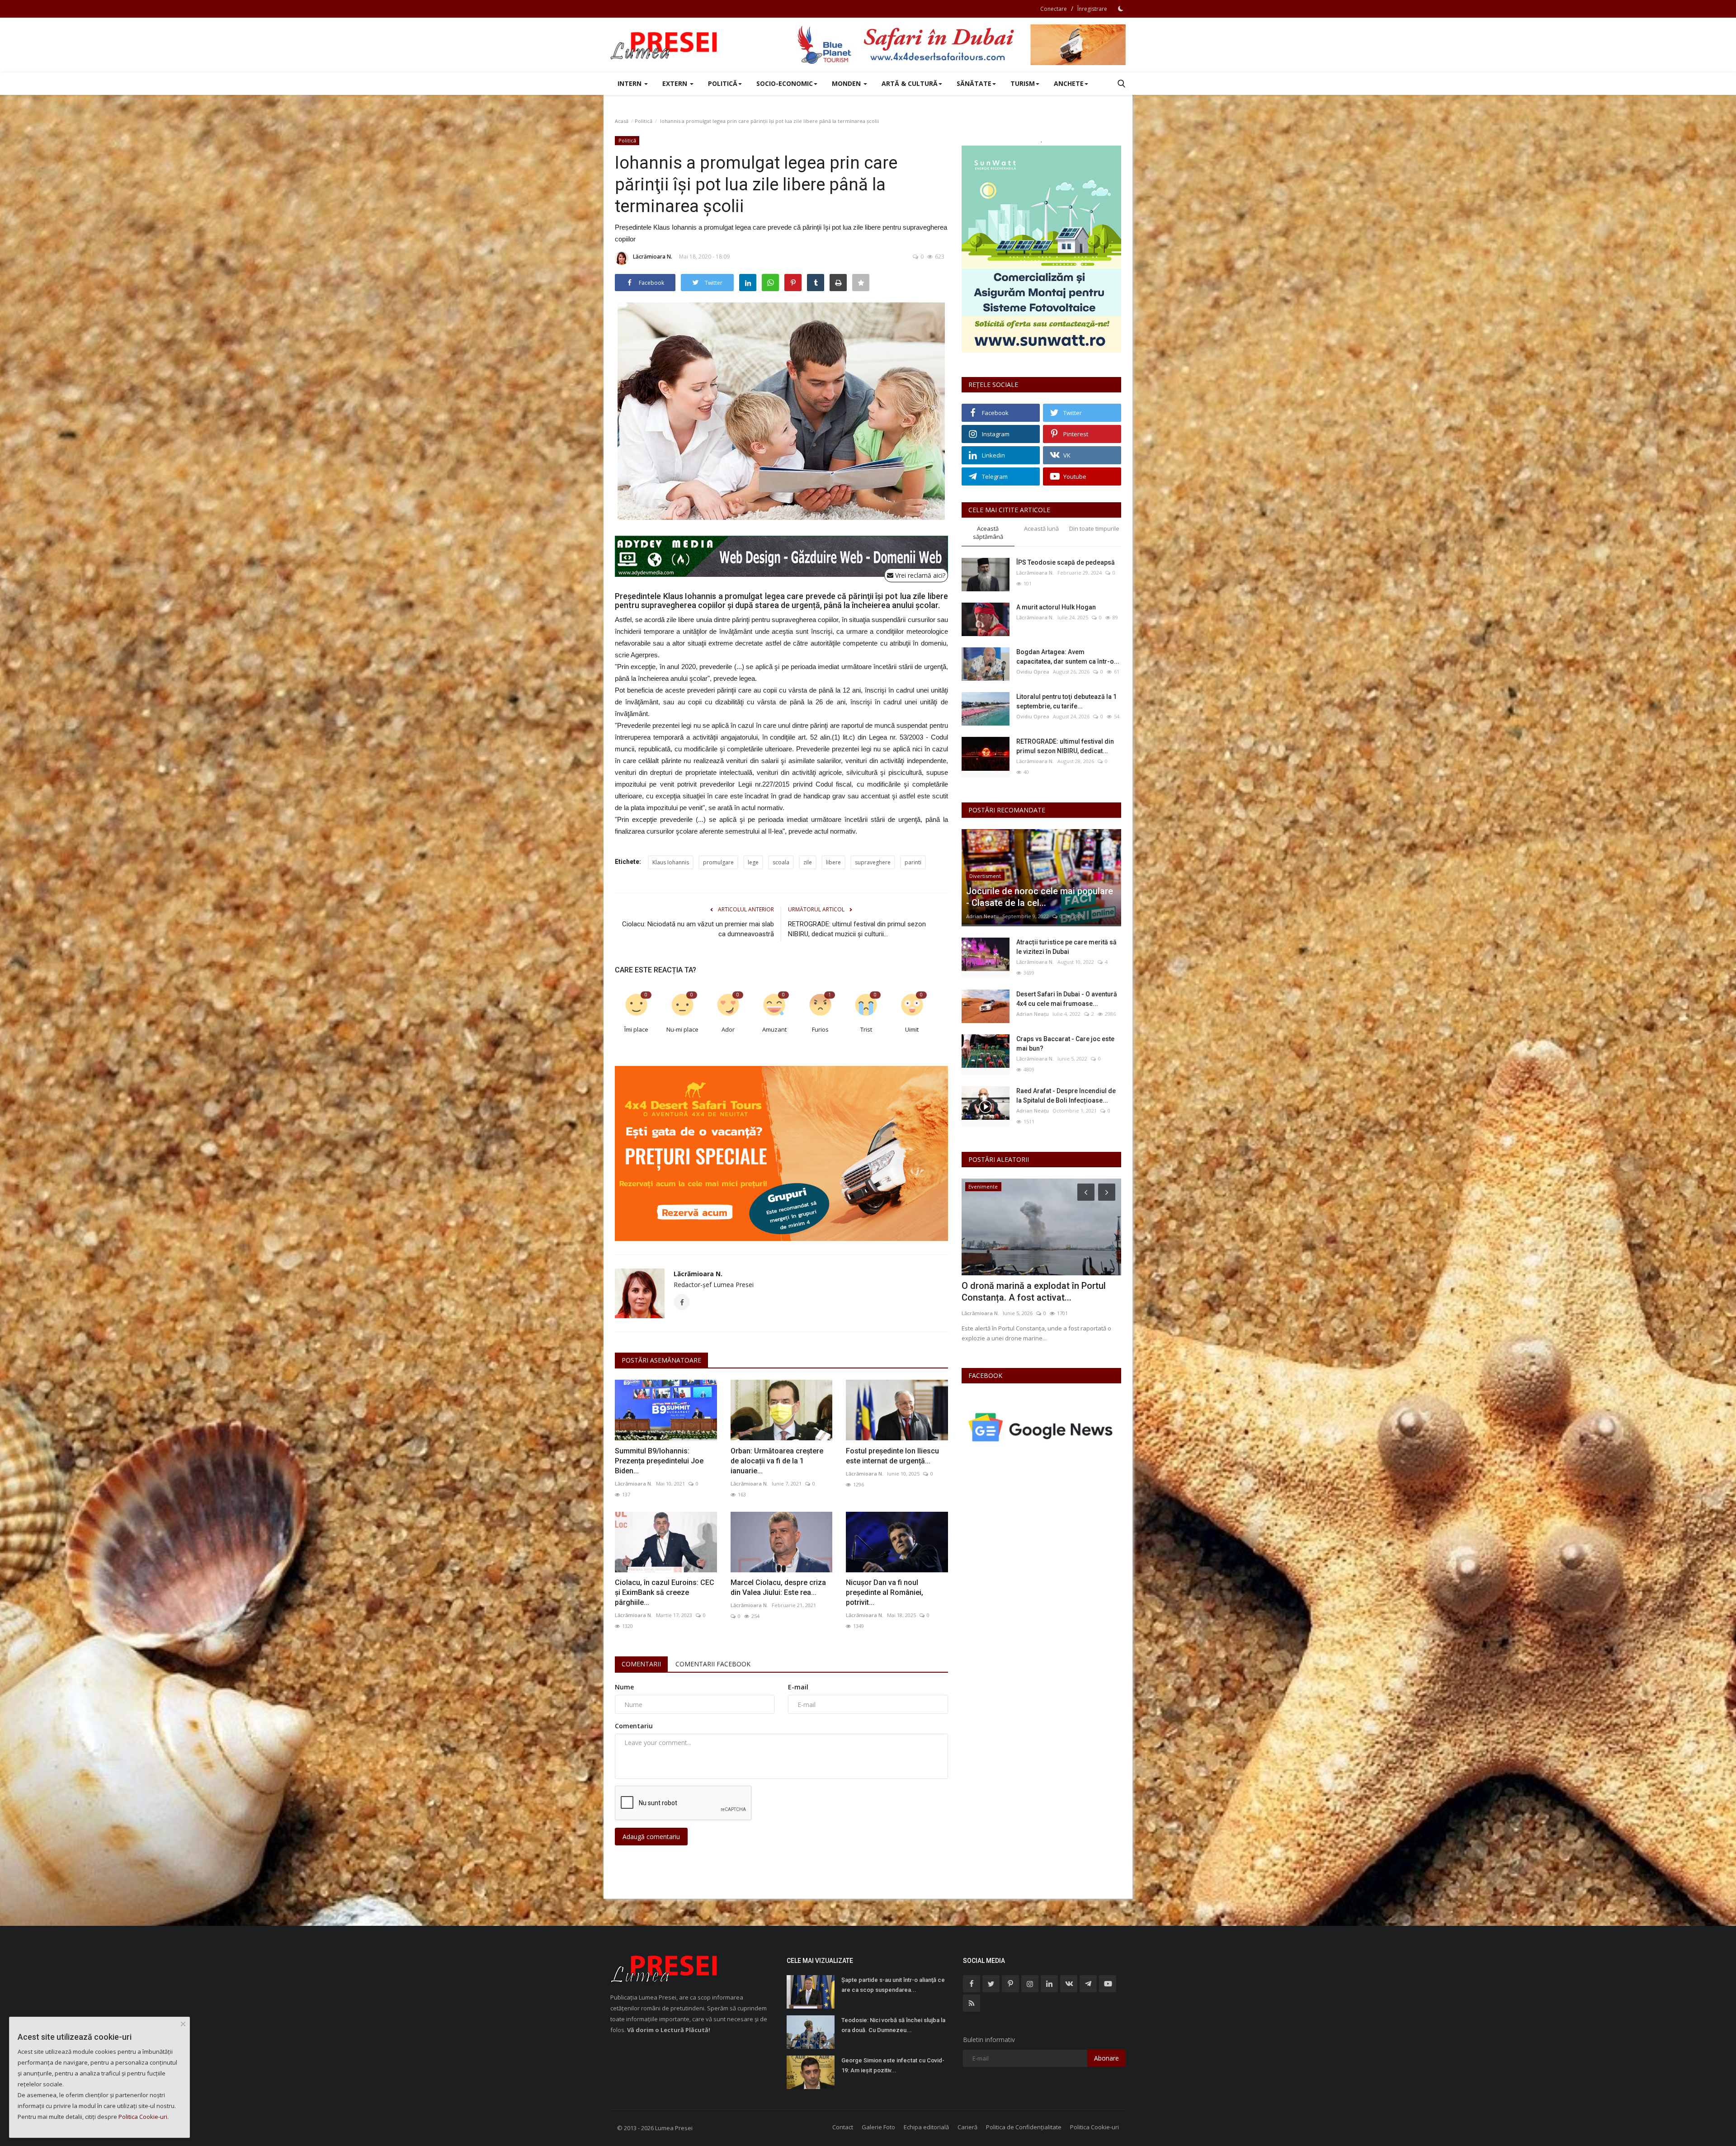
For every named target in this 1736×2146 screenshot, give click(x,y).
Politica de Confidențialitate (1024, 2127)
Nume (624, 1687)
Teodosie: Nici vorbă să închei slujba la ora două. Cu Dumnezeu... (893, 2025)
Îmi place (636, 1029)
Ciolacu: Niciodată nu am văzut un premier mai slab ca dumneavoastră (698, 929)
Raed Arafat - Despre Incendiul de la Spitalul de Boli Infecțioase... (1066, 1096)
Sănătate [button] (974, 83)
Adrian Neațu (982, 916)
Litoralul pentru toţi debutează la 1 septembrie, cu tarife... (1066, 701)
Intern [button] (630, 83)
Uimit (912, 1029)
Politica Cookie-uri (1094, 2127)
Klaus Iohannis (671, 862)
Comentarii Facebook (713, 1664)
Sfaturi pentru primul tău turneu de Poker (1032, 1292)
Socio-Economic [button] (785, 83)
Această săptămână (988, 533)
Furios (820, 1029)
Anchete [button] (1069, 83)
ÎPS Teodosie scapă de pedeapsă (1066, 562)
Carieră (967, 2127)
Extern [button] (676, 83)
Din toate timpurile (1094, 528)
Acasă (622, 121)
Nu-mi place (682, 1029)
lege (753, 862)
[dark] (1121, 9)
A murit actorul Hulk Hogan (1056, 607)
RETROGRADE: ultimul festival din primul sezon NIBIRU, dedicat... (1065, 746)
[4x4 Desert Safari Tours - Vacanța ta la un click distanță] (961, 45)
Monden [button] (847, 83)
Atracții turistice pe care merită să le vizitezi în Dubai (1066, 947)
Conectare (1054, 9)
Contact (843, 2127)
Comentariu (634, 1726)
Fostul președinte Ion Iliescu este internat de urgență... (892, 1456)
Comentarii (641, 1664)
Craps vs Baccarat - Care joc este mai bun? (1065, 1044)
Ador (728, 1029)
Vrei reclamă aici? (919, 575)
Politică (644, 121)
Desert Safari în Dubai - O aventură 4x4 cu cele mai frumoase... (1067, 999)
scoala (781, 862)
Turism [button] (1023, 83)
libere (833, 862)
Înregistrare (1092, 9)
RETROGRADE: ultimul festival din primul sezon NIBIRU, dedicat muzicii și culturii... (857, 929)
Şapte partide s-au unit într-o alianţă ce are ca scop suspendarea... (893, 1985)
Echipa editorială (926, 2127)
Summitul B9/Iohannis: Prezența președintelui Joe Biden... (659, 1461)
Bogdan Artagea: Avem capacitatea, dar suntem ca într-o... (1068, 657)
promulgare (718, 862)
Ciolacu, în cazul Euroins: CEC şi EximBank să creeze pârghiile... (665, 1592)
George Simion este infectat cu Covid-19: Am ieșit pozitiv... (893, 2065)
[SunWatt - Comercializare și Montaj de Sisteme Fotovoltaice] (1041, 249)
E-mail (798, 1687)
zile (808, 862)
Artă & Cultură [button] (910, 83)
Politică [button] (723, 83)
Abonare (1106, 2058)
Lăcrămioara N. (653, 257)
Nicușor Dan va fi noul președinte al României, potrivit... (885, 1592)
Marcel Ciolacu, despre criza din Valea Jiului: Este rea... (778, 1587)
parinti (913, 862)
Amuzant (774, 1029)
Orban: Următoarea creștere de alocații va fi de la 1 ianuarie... (777, 1461)
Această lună (1041, 528)
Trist (866, 1029)
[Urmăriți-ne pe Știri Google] (1041, 1427)
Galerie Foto (878, 2127)
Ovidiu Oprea (1033, 672)
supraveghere (873, 862)
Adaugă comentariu (651, 1837)
